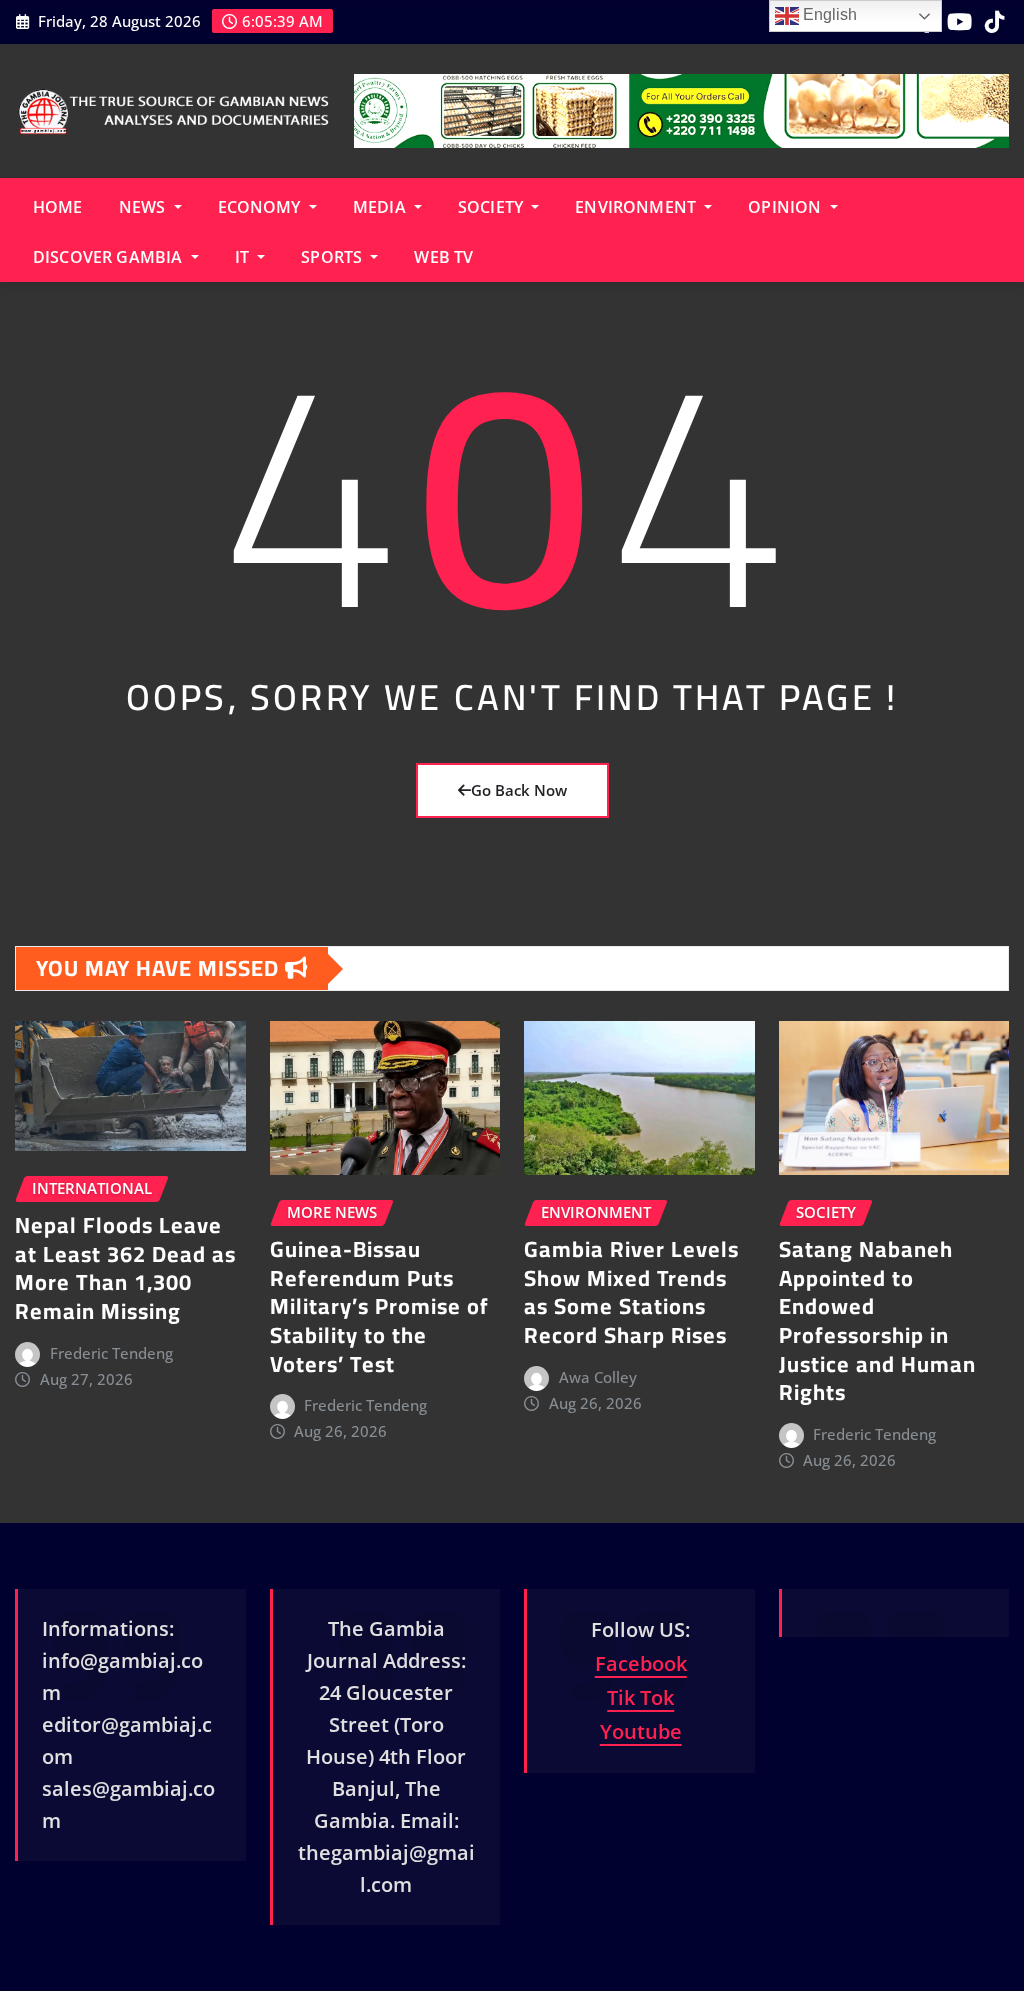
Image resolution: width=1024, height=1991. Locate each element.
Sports (333, 257)
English (828, 14)
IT (244, 257)
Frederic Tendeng (111, 1353)
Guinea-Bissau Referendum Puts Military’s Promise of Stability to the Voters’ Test (379, 1306)
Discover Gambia (110, 257)
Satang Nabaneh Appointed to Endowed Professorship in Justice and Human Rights (877, 1320)
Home (58, 207)
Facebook (641, 1663)
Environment (637, 207)
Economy (261, 207)
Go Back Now (519, 790)
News (144, 207)
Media (381, 207)
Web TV (443, 257)
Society (492, 207)
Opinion (786, 207)
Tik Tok (640, 1697)
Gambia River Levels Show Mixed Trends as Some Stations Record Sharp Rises (631, 1292)
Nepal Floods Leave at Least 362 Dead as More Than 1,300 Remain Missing (125, 1268)
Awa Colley (598, 1377)
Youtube (641, 1731)
